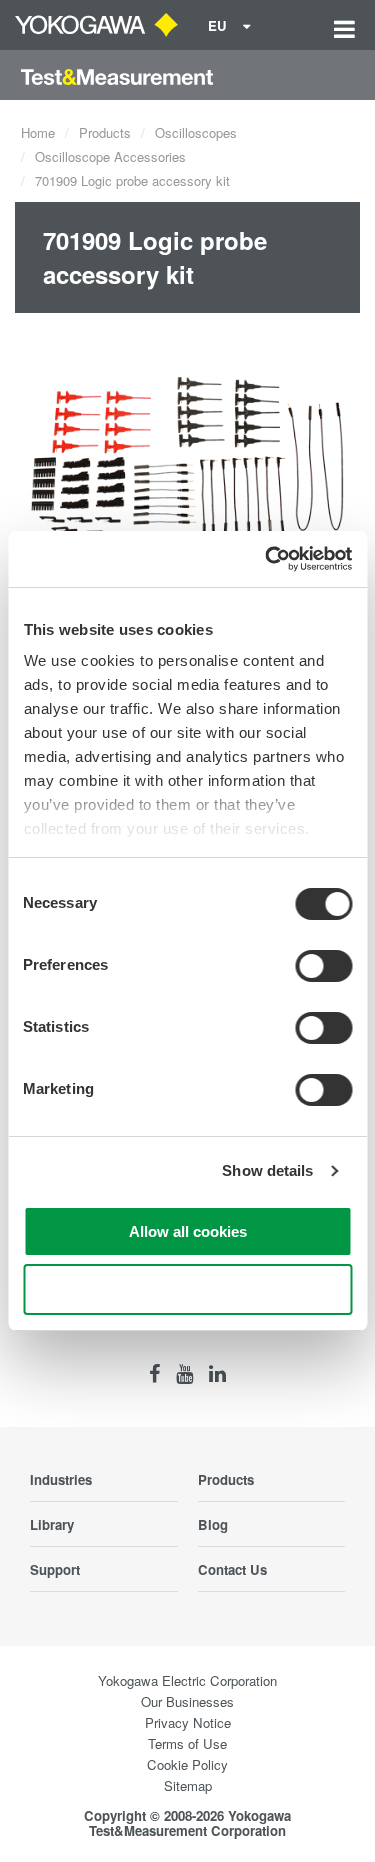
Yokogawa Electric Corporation (187, 1680)
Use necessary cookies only (188, 1289)
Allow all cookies (188, 1231)
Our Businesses (187, 1701)
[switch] (323, 966)
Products (105, 132)
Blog (213, 1524)
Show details (267, 1170)
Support (55, 1569)
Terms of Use (187, 1743)
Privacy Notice (188, 1722)
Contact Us (232, 1569)
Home (38, 132)
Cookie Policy (187, 1764)
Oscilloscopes (196, 132)
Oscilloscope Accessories (110, 156)
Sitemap (188, 1785)
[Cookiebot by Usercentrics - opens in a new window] (267, 559)
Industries (61, 1479)
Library (52, 1524)
